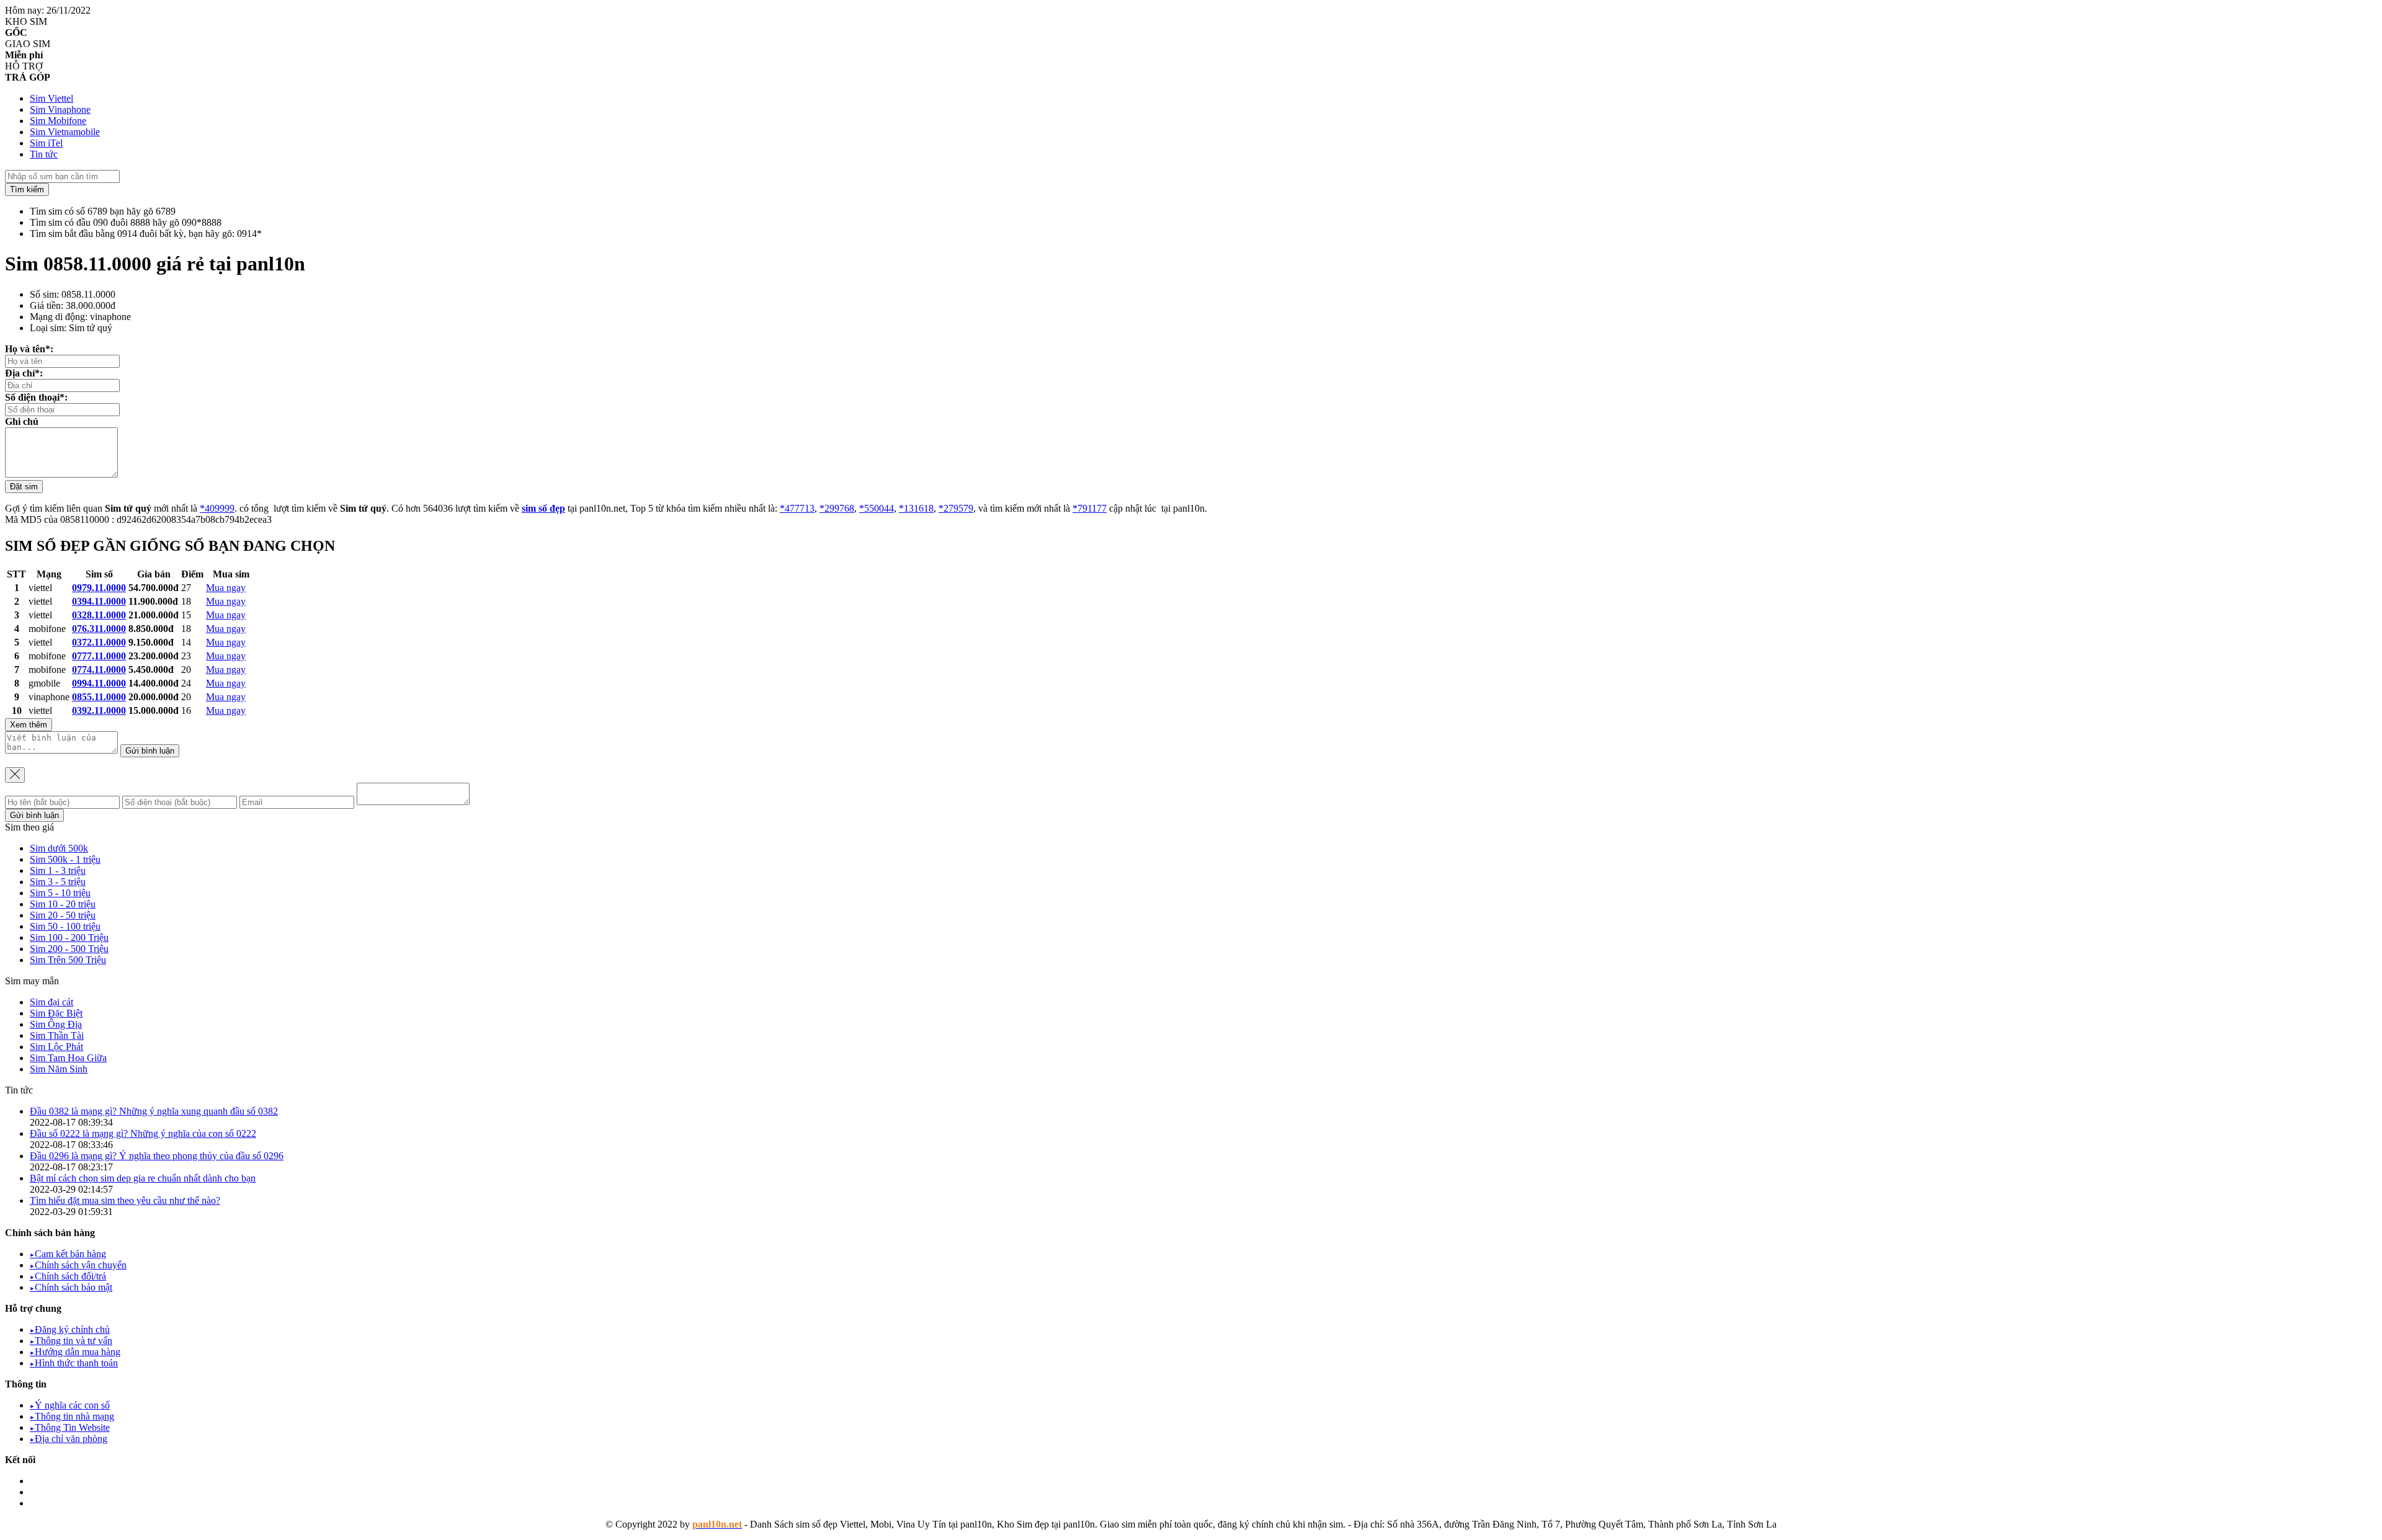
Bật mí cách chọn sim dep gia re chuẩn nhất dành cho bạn (143, 1178)
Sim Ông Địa (56, 1024)
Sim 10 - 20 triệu (63, 904)
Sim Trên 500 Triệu (68, 960)
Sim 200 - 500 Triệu (69, 949)
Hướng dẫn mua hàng (75, 1352)
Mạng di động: (59, 317)
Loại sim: (48, 328)
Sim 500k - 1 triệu (65, 859)
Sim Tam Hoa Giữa (68, 1058)
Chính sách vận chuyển (78, 1265)
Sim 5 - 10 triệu (60, 893)
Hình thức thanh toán (74, 1363)
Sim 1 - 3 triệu (58, 870)
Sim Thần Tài (57, 1035)
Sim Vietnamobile (65, 132)
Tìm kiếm (27, 189)
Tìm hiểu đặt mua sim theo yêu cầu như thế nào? (125, 1200)
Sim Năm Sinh (59, 1069)
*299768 (837, 508)
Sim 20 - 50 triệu (63, 915)
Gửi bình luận (150, 751)
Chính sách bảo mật (71, 1287)
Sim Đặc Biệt (56, 1013)
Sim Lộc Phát (56, 1047)
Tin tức (44, 154)
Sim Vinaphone (60, 109)
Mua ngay (226, 588)
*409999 (217, 508)
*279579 (956, 508)
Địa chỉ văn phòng (69, 1439)
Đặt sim (24, 487)
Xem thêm (29, 725)
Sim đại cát (51, 1002)
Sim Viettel (51, 98)
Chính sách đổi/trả (68, 1276)
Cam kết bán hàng (68, 1254)
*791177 (1090, 508)
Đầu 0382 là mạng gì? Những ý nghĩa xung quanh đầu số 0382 (154, 1111)
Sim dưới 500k (59, 848)
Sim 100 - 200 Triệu (69, 937)
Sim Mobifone (58, 121)
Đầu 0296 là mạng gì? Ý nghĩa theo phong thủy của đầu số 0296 (157, 1156)
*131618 (916, 508)
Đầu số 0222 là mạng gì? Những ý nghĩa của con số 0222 (143, 1133)
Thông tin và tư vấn (71, 1341)
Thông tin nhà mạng (72, 1416)
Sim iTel (46, 143)
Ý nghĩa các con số (70, 1405)
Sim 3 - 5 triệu (58, 882)
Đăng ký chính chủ (70, 1329)
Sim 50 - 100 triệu (65, 926)
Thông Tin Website (70, 1427)
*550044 (877, 508)
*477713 (797, 508)
